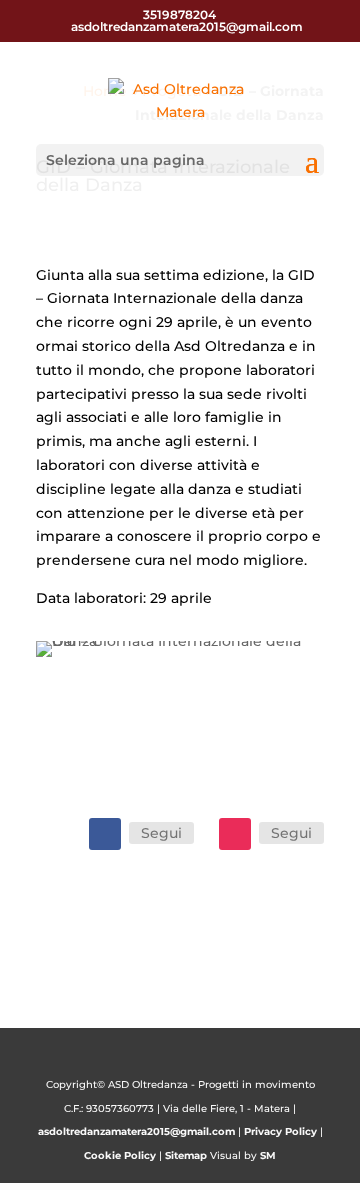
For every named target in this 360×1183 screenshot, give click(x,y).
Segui (161, 833)
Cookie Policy (120, 1155)
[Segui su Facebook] (105, 834)
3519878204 (179, 14)
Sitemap (186, 1155)
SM (268, 1155)
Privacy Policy (280, 1131)
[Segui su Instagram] (235, 834)
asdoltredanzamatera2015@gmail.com (136, 1131)
